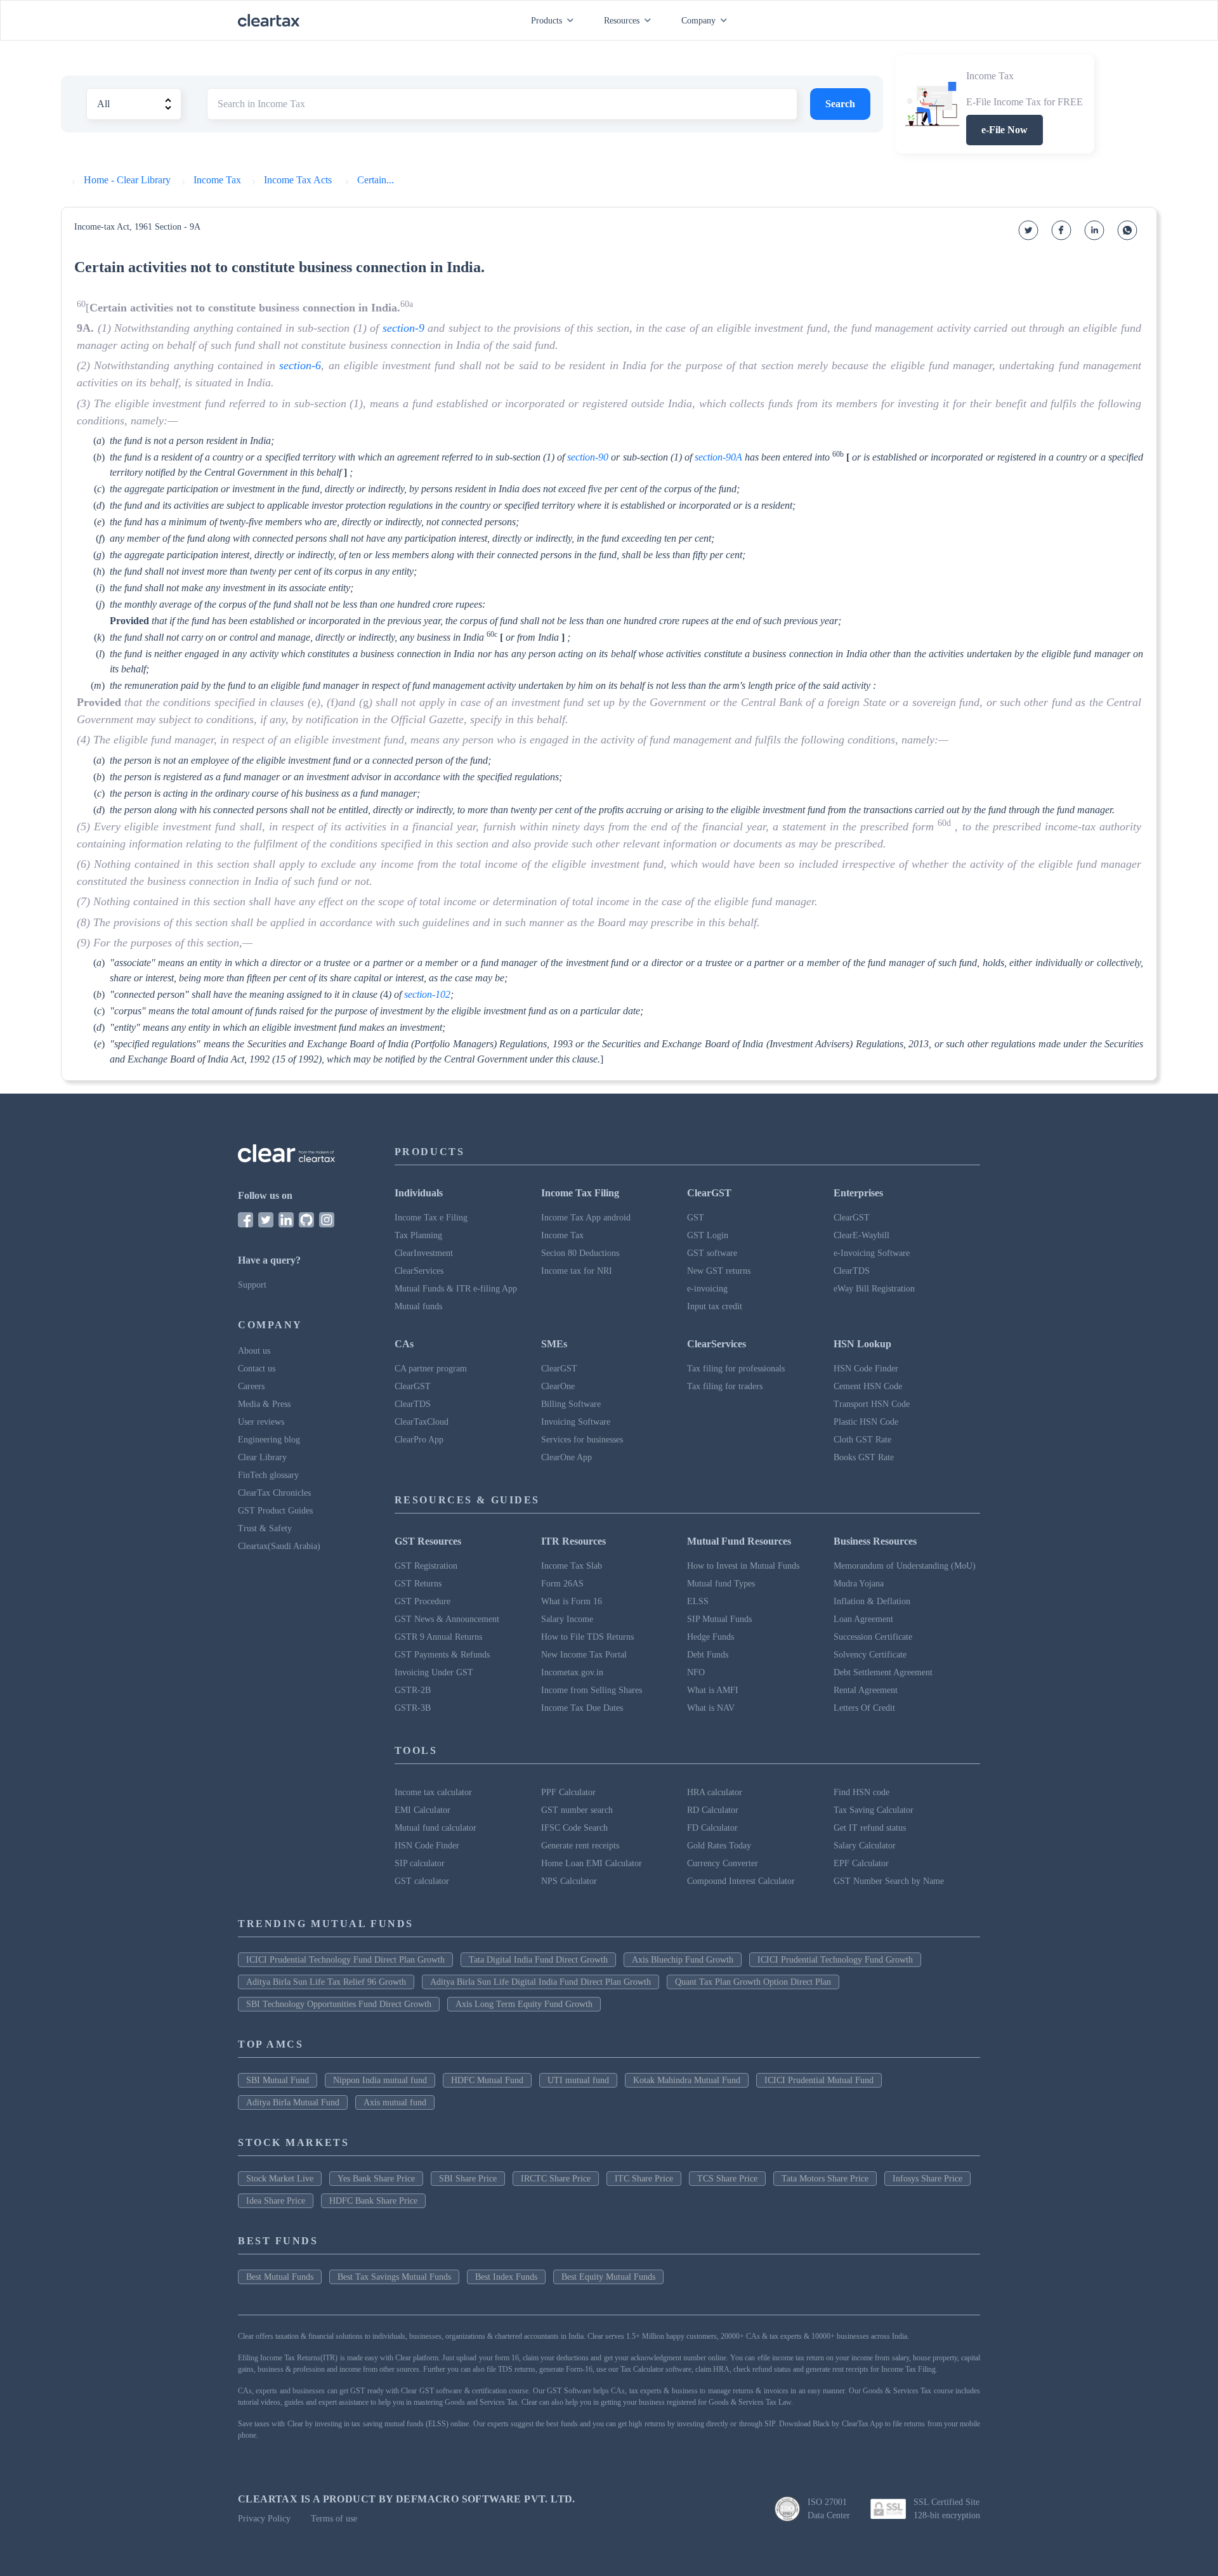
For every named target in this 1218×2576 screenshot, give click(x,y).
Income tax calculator (433, 1792)
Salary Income (567, 1619)
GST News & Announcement (447, 1619)
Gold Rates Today (719, 1846)
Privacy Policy (264, 2519)
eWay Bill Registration (874, 1289)
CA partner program (431, 1369)
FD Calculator (712, 1828)
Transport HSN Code (872, 1404)
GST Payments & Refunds (442, 1655)
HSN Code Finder (866, 1369)
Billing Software (571, 1404)
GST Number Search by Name (889, 1881)
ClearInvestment (424, 1253)
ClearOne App (566, 1457)
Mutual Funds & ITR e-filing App (456, 1289)
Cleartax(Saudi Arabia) (279, 1546)
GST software (712, 1253)
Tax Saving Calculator (874, 1810)
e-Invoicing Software (872, 1253)
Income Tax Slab (572, 1566)
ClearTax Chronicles (274, 1493)
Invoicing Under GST (434, 1672)
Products (547, 21)
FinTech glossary (268, 1475)
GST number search (577, 1810)
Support (252, 1285)
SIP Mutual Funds (719, 1619)
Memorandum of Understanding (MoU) (905, 1566)
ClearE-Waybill (861, 1235)
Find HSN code (861, 1792)
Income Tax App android (586, 1218)
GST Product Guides (275, 1511)
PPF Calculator (568, 1792)
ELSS (698, 1601)
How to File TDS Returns (587, 1637)
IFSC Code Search (574, 1828)
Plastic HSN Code (866, 1422)
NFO (696, 1672)
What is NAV (711, 1708)
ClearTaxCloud (422, 1422)
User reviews (261, 1422)
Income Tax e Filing (431, 1218)
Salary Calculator (865, 1846)
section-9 (403, 328)
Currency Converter (723, 1863)
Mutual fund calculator (435, 1828)
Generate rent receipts (580, 1846)
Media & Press (264, 1404)
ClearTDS (852, 1271)
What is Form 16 (572, 1601)
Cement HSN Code (868, 1386)
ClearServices (419, 1271)
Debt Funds (708, 1655)
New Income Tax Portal (584, 1655)
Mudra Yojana (859, 1584)
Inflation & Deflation (872, 1601)
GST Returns (418, 1584)
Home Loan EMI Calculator (592, 1863)
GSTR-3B (413, 1708)
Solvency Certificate (870, 1655)
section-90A (718, 457)
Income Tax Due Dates (582, 1708)
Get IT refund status (870, 1828)
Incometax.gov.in (572, 1672)
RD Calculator (713, 1810)
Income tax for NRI (577, 1271)
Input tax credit (715, 1306)
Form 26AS (562, 1584)
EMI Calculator (422, 1810)
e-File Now (1005, 130)
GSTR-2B (413, 1690)
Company (698, 21)
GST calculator (422, 1881)
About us (254, 1351)
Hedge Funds (710, 1637)
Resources (622, 21)
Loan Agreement (863, 1619)
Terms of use (334, 2519)
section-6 (300, 365)
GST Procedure (422, 1601)
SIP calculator (420, 1863)
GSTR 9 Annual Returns (438, 1637)
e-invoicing (707, 1289)
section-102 (427, 994)
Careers (251, 1386)
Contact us (257, 1369)
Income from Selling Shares (592, 1690)
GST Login (708, 1235)
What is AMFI (713, 1690)
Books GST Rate (864, 1457)
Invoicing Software (576, 1422)
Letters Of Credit (864, 1708)
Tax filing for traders (725, 1386)
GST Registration (426, 1566)
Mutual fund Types (721, 1584)
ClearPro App (419, 1440)
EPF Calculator (861, 1863)
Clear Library (262, 1457)
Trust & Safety (265, 1528)
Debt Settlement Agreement (883, 1672)
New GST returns (719, 1271)
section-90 (588, 457)
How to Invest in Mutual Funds (743, 1566)
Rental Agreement (866, 1690)
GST (696, 1218)
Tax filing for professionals (736, 1369)
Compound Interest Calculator (741, 1881)
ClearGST (852, 1218)
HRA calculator (715, 1792)
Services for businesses (582, 1440)
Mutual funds (418, 1306)
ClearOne (558, 1386)
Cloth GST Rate (862, 1440)
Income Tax (562, 1235)
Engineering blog (269, 1440)
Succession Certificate (873, 1637)
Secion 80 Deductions (580, 1253)
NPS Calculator (569, 1881)
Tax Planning (418, 1235)
